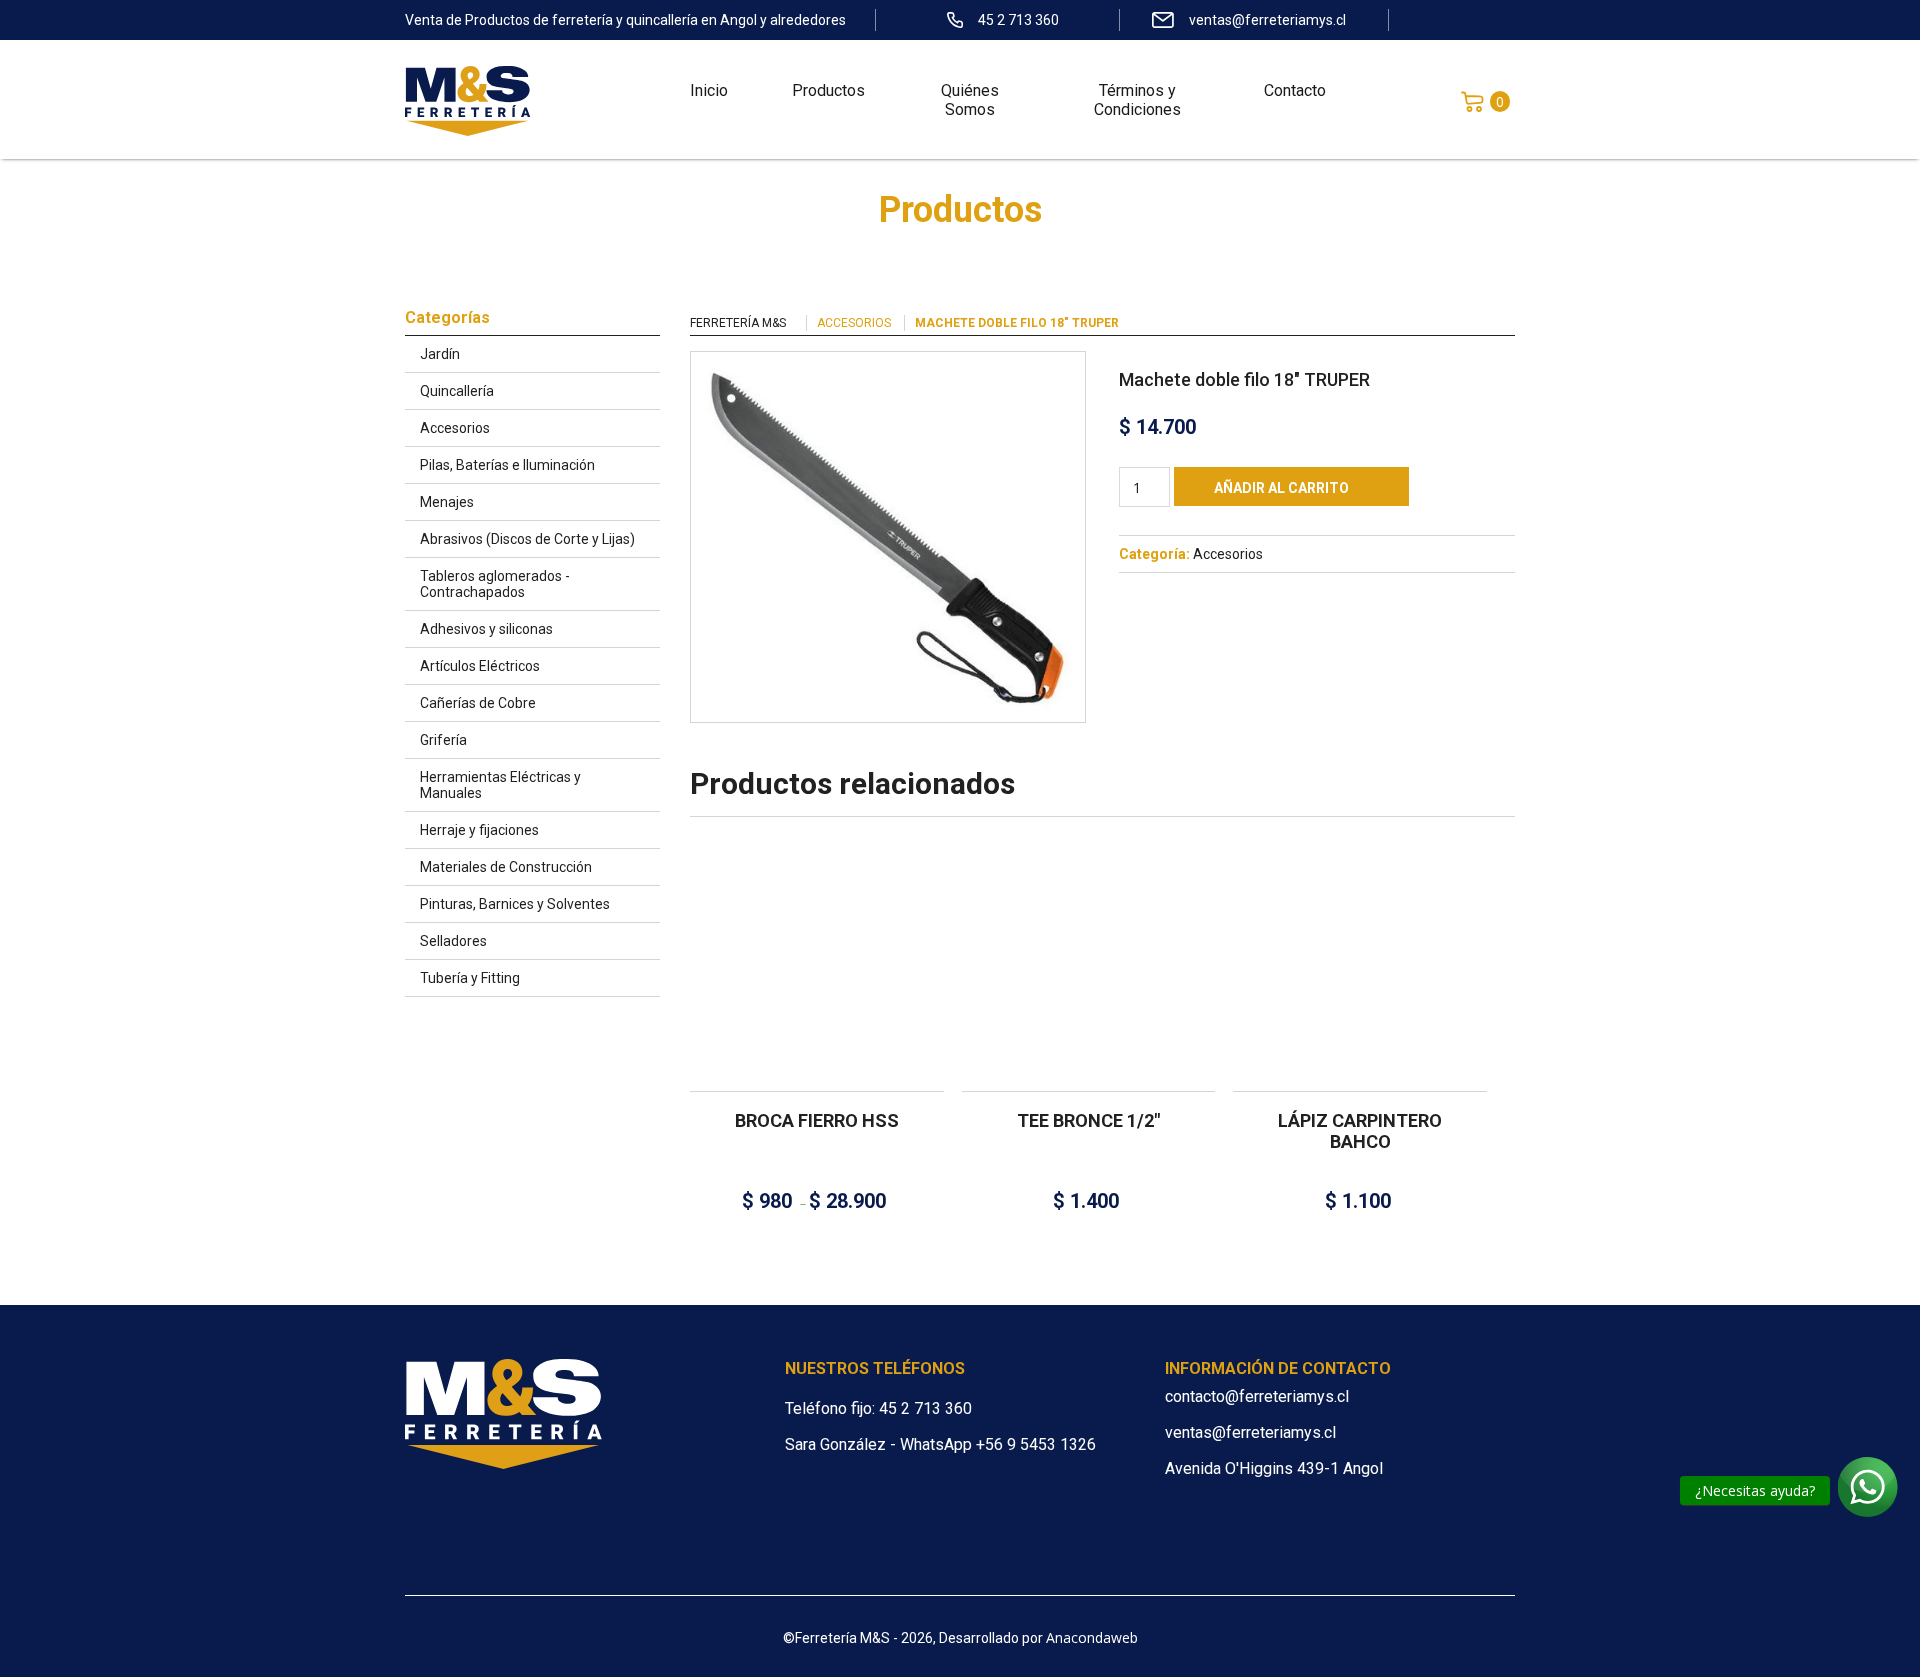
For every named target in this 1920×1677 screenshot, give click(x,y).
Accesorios (854, 323)
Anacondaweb (1092, 1637)
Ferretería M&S (738, 323)
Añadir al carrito (1281, 488)
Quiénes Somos (970, 100)
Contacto (1295, 90)
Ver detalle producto (816, 1025)
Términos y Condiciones (1137, 100)
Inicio (709, 90)
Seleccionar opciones (809, 949)
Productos (828, 90)
